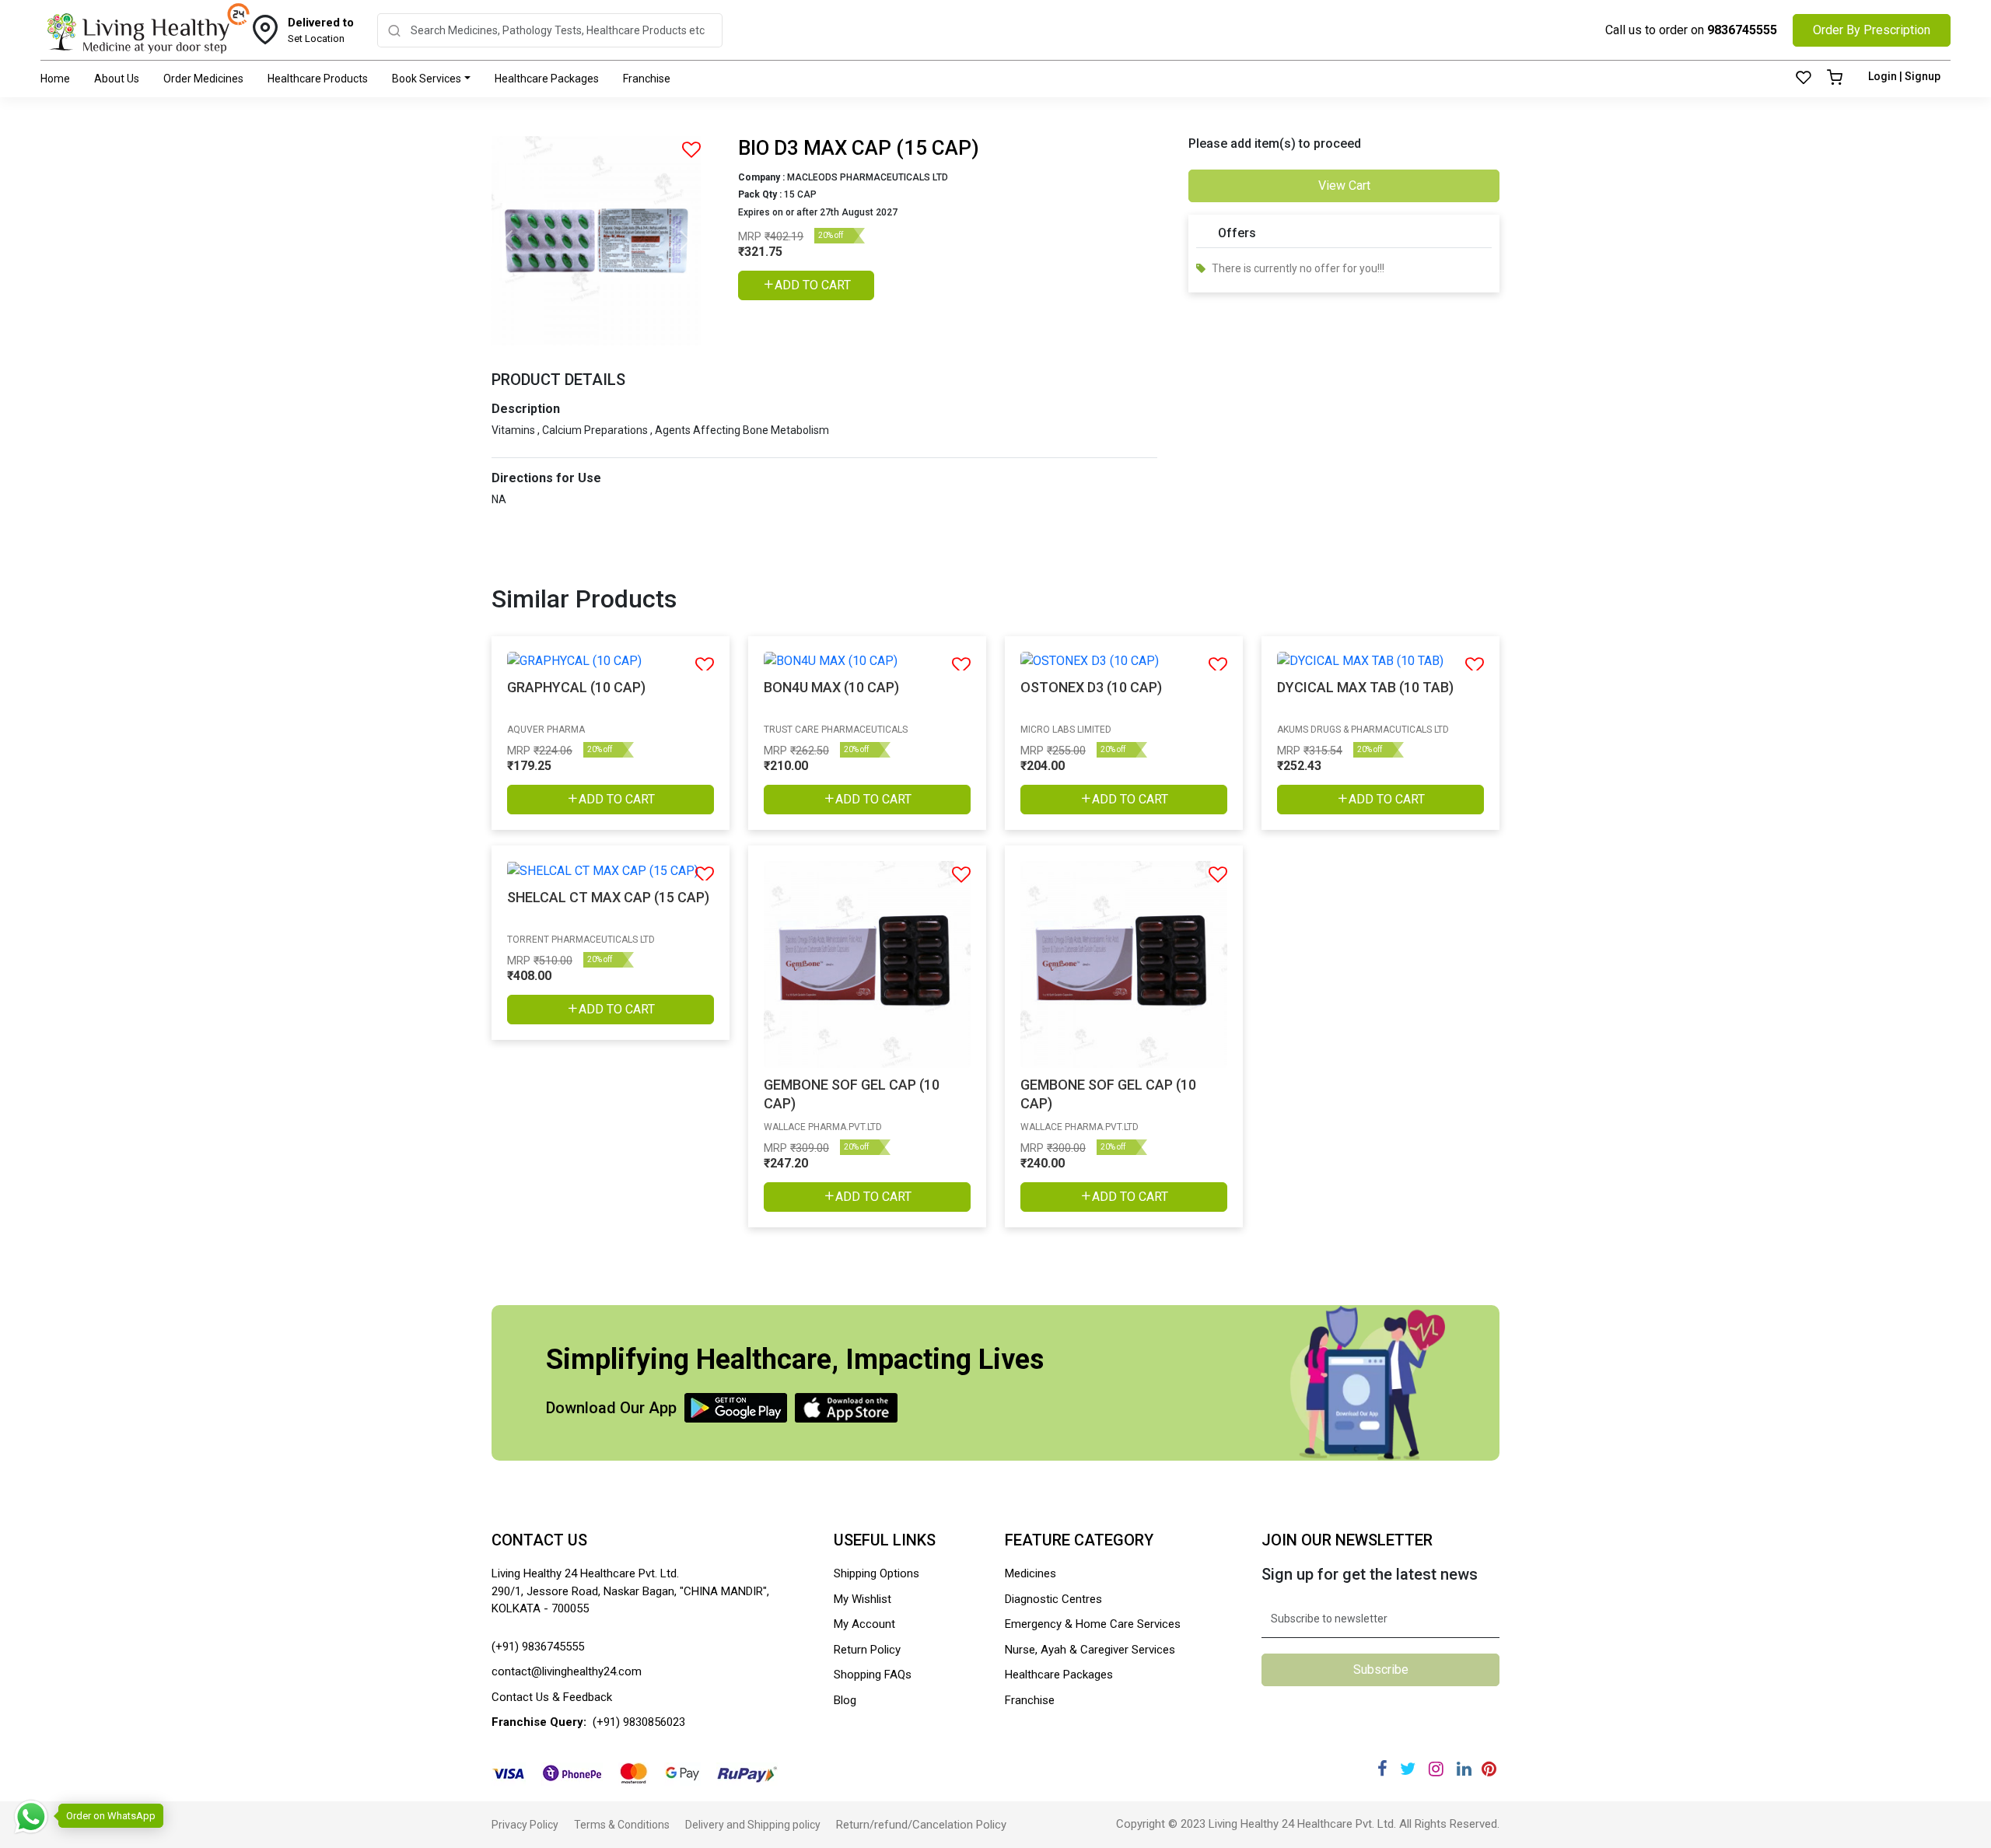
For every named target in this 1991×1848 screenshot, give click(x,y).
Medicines (1030, 1573)
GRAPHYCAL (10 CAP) (576, 687)
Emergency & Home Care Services (1093, 1624)
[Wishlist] (1804, 79)
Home (55, 79)
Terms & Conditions (622, 1825)
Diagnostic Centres (1053, 1599)
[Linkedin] (1464, 1769)
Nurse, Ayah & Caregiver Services (1090, 1650)
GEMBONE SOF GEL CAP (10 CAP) (852, 1094)
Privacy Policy (525, 1825)
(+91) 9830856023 (639, 1722)
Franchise (647, 79)
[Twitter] (1408, 1769)
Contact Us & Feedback (552, 1697)
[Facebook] (1382, 1769)
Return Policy (867, 1650)
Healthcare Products (318, 79)
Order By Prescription (1872, 30)
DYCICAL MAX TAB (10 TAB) (1365, 687)
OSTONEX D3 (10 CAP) (1091, 687)
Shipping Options (877, 1573)
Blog (845, 1700)
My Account (864, 1624)
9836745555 (1742, 30)
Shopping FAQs (873, 1675)
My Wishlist (863, 1599)
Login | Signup (1904, 76)
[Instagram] (1436, 1769)
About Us (117, 79)
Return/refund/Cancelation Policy (921, 1825)
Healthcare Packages (547, 79)
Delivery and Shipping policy (753, 1825)
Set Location (321, 30)
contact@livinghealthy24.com (567, 1671)
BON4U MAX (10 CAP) (831, 687)
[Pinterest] (1489, 1769)
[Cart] (1835, 79)
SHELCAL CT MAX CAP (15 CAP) (608, 897)
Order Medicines (203, 79)
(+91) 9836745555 (538, 1647)
